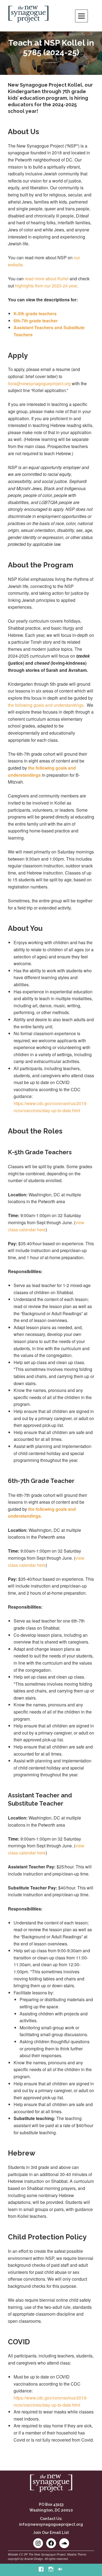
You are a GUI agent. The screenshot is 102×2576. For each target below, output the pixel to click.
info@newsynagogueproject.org (51, 2524)
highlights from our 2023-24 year (46, 286)
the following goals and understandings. (46, 705)
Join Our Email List (51, 2533)
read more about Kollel (47, 279)
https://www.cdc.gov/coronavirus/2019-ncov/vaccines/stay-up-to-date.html (51, 1107)
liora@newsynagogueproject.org (39, 383)
